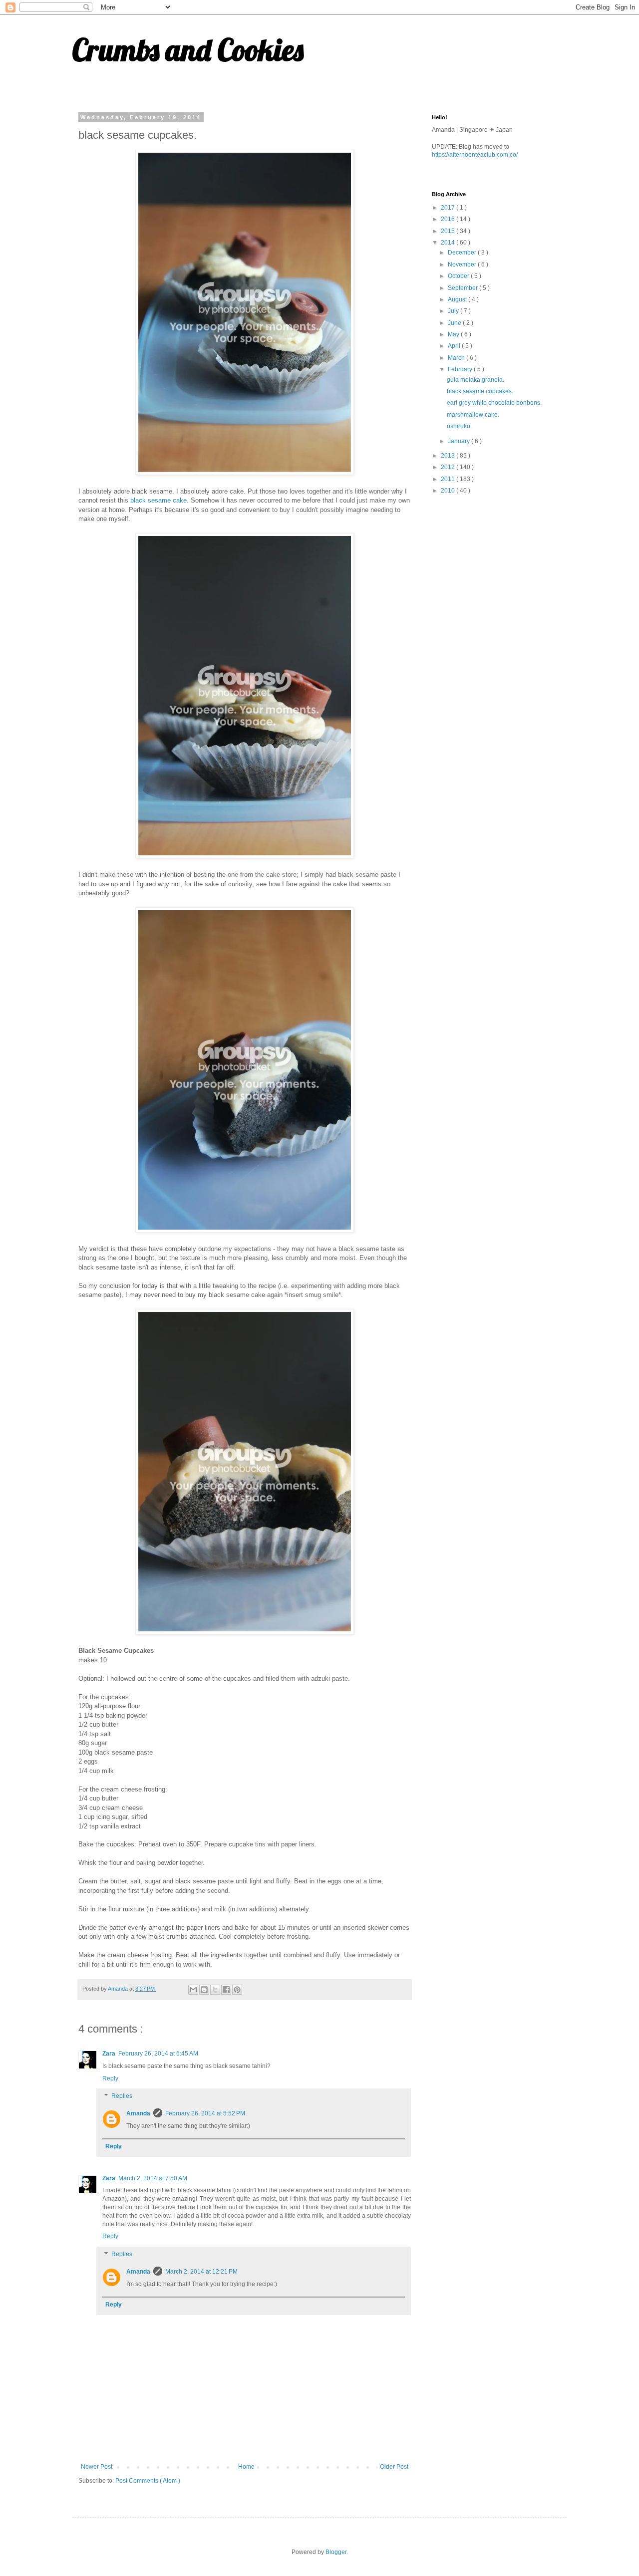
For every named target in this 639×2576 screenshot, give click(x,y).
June (455, 323)
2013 (449, 456)
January (460, 441)
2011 (449, 479)
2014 (449, 243)
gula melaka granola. (476, 380)
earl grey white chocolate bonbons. (494, 403)
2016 (449, 219)
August (458, 299)
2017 (449, 208)
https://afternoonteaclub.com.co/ (475, 155)
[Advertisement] (507, 573)
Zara (109, 2054)
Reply (110, 2078)
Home (246, 2467)
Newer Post (97, 2467)
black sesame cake (159, 500)
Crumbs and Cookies (188, 50)
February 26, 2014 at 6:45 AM (158, 2054)
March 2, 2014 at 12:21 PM (201, 2272)
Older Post (394, 2467)
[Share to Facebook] (226, 1990)
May (454, 334)
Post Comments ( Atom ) (148, 2481)
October (459, 276)
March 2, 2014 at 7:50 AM (153, 2178)
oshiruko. (459, 426)
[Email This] (193, 1990)
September (464, 288)
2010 (449, 491)
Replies (122, 2096)
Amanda (138, 2113)
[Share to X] (215, 1990)
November (463, 264)
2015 (449, 231)
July (454, 311)
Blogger (336, 2552)
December (463, 253)
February (461, 369)
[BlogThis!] (204, 1990)
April (455, 346)
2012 (449, 467)
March (457, 358)
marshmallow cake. (473, 415)
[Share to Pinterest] (237, 1990)
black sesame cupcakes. (480, 391)
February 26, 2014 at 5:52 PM (205, 2113)
